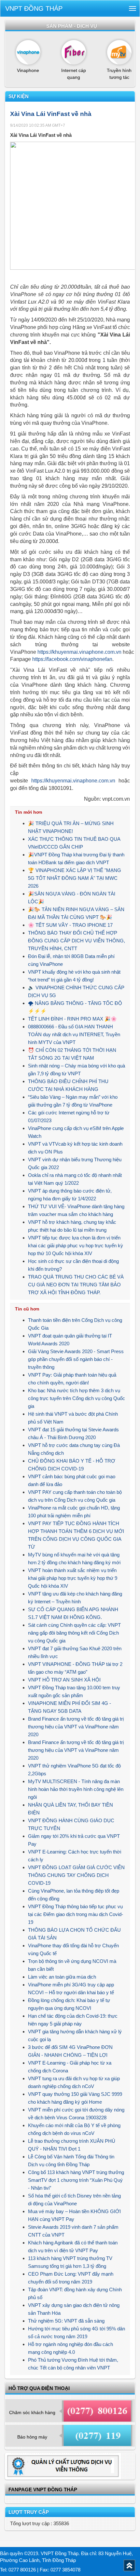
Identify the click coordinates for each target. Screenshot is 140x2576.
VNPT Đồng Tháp (34, 8)
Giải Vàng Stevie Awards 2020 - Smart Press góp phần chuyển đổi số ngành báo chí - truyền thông (76, 1359)
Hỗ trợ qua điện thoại (39, 2388)
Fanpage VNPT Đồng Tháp (43, 2490)
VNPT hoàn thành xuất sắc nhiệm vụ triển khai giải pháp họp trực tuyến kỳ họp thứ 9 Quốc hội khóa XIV (73, 1578)
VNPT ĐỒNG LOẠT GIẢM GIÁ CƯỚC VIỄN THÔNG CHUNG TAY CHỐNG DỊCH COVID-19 (76, 1875)
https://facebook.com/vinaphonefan (72, 659)
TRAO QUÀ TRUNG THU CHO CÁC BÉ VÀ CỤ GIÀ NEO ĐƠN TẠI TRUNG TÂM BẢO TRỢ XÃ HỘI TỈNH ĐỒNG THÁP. (76, 1285)
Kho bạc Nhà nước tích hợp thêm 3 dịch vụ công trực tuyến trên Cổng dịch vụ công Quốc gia (77, 1398)
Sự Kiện (19, 96)
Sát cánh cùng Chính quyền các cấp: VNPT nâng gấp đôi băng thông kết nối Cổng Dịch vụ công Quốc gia (74, 1633)
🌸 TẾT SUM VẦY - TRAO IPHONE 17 (70, 925)
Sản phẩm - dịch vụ (72, 26)
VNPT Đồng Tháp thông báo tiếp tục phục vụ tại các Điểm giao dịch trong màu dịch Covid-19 (76, 1914)
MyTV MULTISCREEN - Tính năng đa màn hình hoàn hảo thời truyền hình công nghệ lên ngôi (76, 1789)
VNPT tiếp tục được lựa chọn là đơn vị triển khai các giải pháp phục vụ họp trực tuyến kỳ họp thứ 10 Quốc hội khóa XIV (76, 1245)
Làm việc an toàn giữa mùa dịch (62, 1977)
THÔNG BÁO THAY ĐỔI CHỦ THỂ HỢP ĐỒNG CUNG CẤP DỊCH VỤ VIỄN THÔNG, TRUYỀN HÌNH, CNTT (77, 941)
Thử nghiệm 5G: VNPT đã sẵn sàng (66, 2321)
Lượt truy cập (29, 2512)
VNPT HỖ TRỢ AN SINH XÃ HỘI (64, 1680)
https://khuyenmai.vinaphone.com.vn (79, 652)
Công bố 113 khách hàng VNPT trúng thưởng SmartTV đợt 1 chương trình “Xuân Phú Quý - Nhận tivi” (76, 2180)
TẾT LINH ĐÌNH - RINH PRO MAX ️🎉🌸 (72, 1019)
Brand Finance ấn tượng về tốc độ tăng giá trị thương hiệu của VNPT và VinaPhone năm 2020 (76, 1727)
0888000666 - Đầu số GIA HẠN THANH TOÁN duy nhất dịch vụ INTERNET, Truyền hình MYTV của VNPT (74, 1034)
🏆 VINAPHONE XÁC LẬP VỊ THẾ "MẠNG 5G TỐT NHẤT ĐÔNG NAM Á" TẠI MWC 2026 (75, 878)
